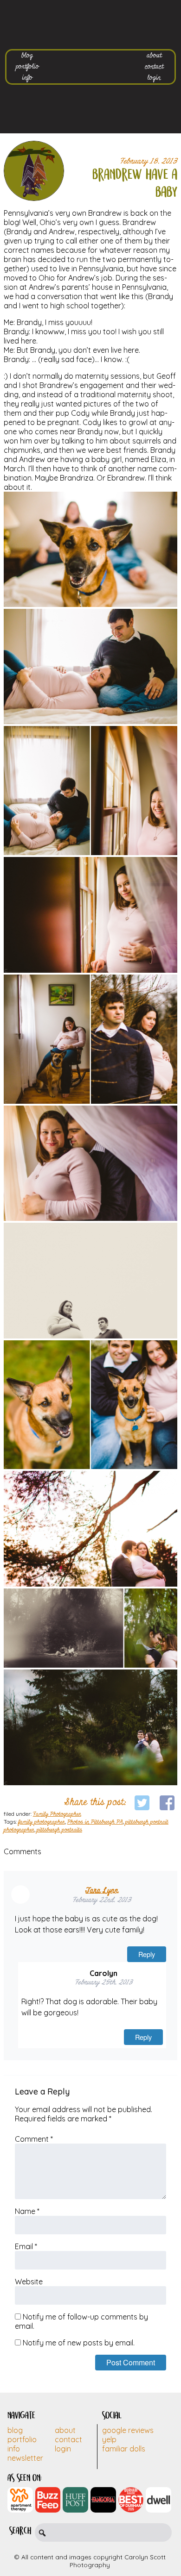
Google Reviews (128, 2430)
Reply (147, 1954)
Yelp (109, 2439)
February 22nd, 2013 (102, 1900)
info (27, 78)
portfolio (27, 67)
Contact (68, 2439)
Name (27, 2211)
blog (27, 56)
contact (154, 67)
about (154, 56)
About (65, 2430)
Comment (34, 2139)
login (154, 78)
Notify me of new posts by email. (79, 2343)
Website (29, 2282)
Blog (15, 2430)
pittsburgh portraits (59, 1830)
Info (14, 2449)
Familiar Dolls (124, 2449)
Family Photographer (57, 1814)
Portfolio (22, 2439)
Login (63, 2449)
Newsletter (25, 2458)
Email (26, 2246)
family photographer (42, 1822)
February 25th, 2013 (104, 1983)
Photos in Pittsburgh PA (95, 1822)
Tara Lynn (102, 1891)
